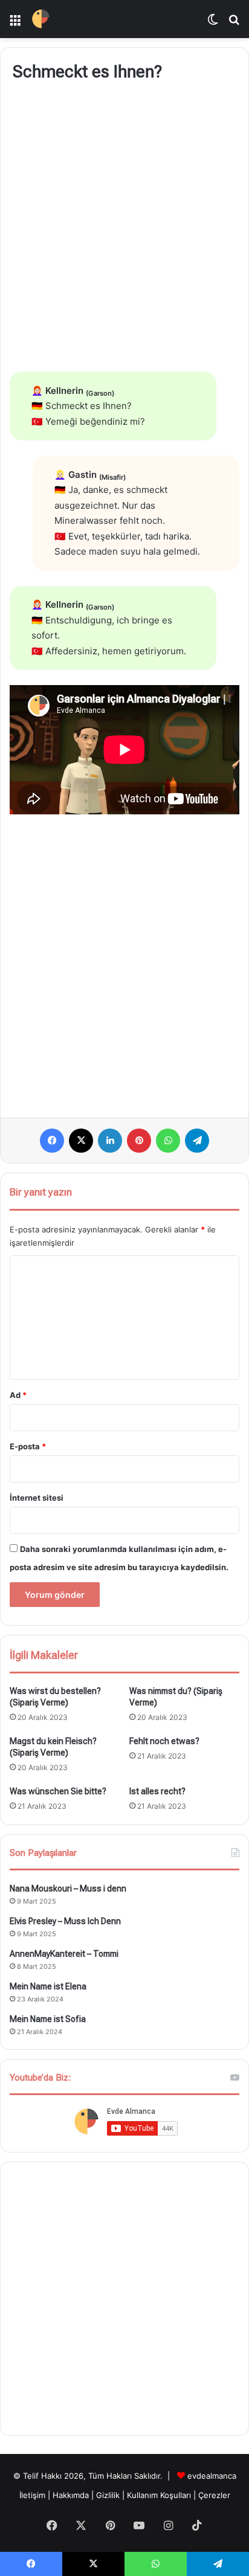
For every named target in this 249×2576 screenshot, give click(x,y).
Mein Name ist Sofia (48, 2019)
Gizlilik (109, 2495)
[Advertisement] (124, 229)
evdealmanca (212, 2476)
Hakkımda (72, 2495)
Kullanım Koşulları (159, 2495)
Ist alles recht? (157, 1791)
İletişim (32, 2495)
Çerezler (214, 2495)
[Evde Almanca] (41, 19)
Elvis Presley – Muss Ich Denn (65, 1921)
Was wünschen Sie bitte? (58, 1791)
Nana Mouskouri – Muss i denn (68, 1889)
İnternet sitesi (37, 1498)
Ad (18, 1395)
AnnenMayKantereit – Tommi (64, 1954)
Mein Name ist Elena (48, 1986)
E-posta (28, 1446)
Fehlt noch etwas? (164, 1741)
